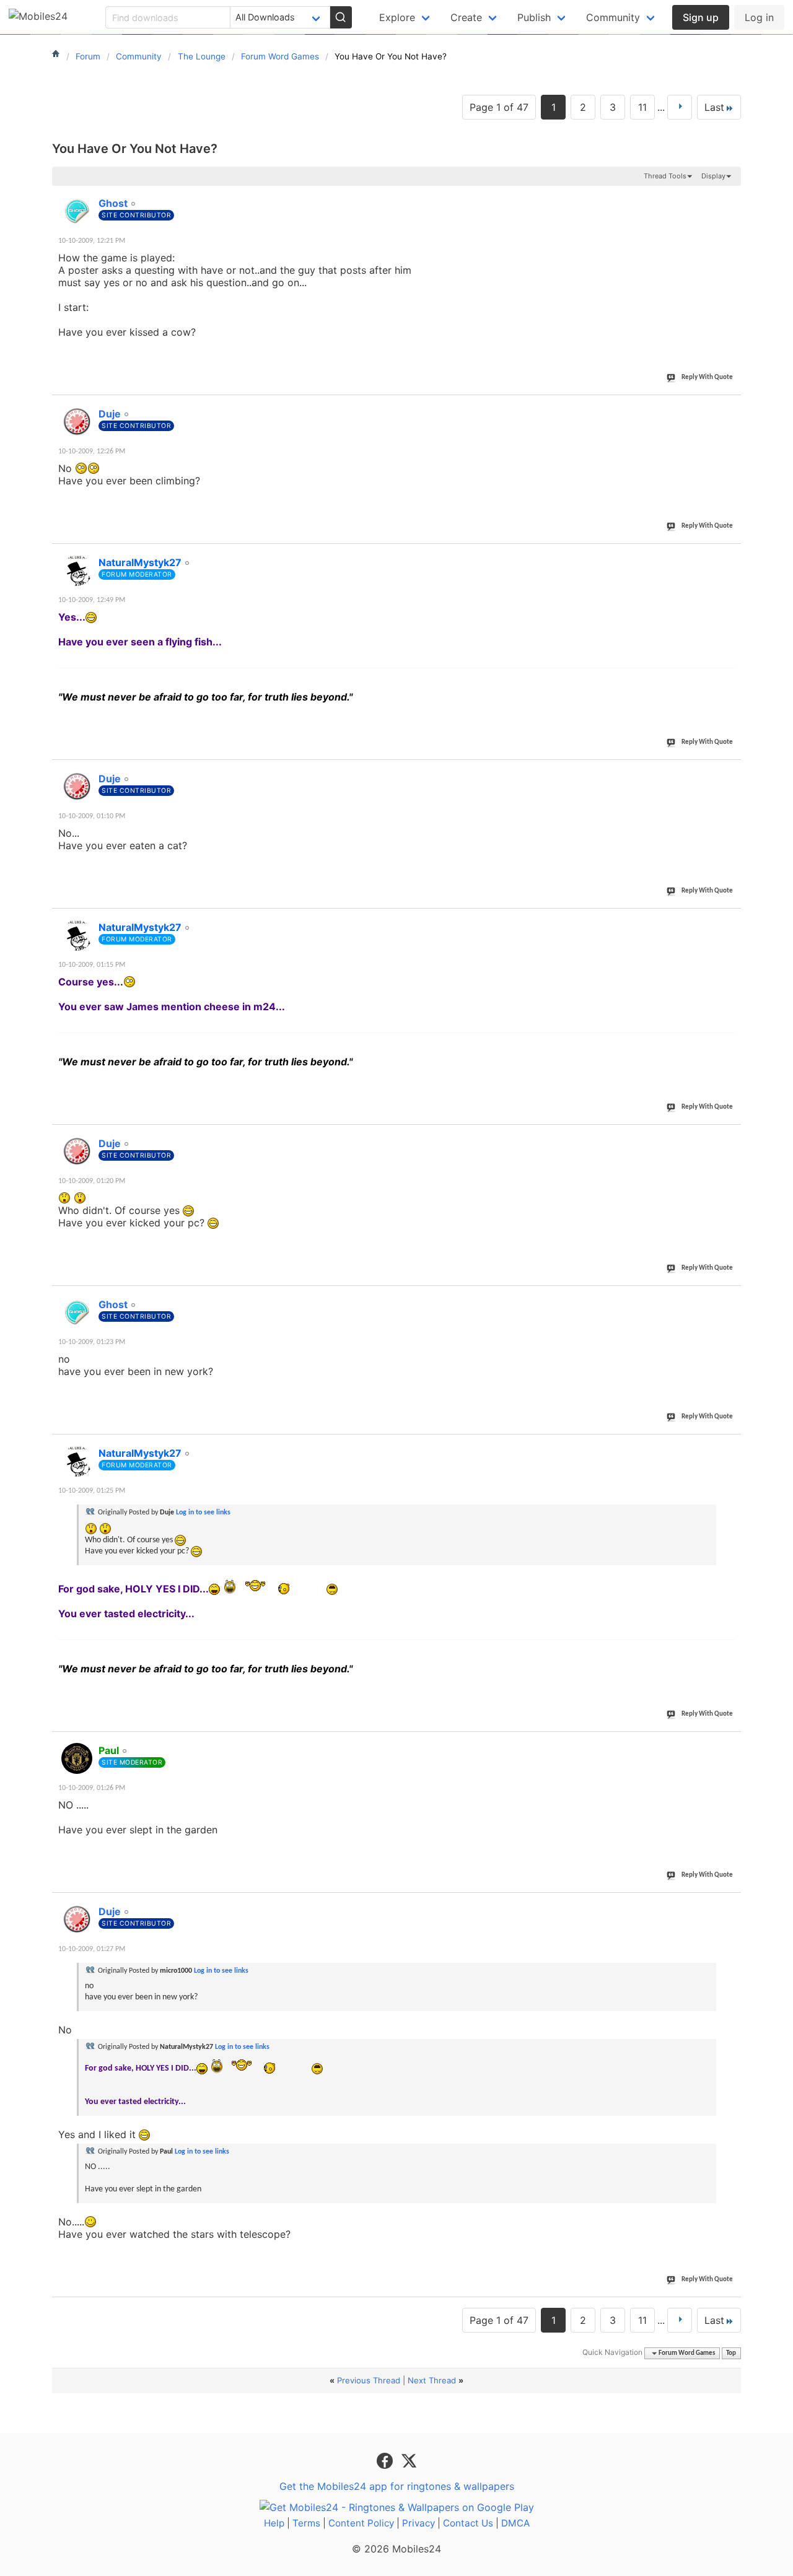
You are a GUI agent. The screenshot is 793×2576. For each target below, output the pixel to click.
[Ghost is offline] (77, 211)
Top (731, 2353)
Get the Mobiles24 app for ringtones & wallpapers (397, 2486)
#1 (731, 196)
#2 (731, 407)
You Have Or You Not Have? (135, 149)
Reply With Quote (707, 378)
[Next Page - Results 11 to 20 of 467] (680, 107)
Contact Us (468, 2523)
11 (642, 107)
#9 (731, 1744)
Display (713, 176)
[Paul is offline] (77, 1758)
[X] (409, 2460)
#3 (731, 556)
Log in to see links (203, 1513)
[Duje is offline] (77, 422)
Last (714, 107)
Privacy (418, 2523)
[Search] (341, 17)
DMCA (515, 2523)
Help (274, 2523)
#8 (731, 1446)
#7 (731, 1298)
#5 (731, 920)
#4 (731, 772)
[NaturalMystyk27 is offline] (77, 570)
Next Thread (432, 2380)
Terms (306, 2523)
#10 (729, 1905)
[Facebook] (386, 2460)
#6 (731, 1137)
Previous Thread (369, 2380)
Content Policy (361, 2523)
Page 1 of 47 (499, 107)
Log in (759, 17)
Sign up (701, 17)
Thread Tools (665, 176)
